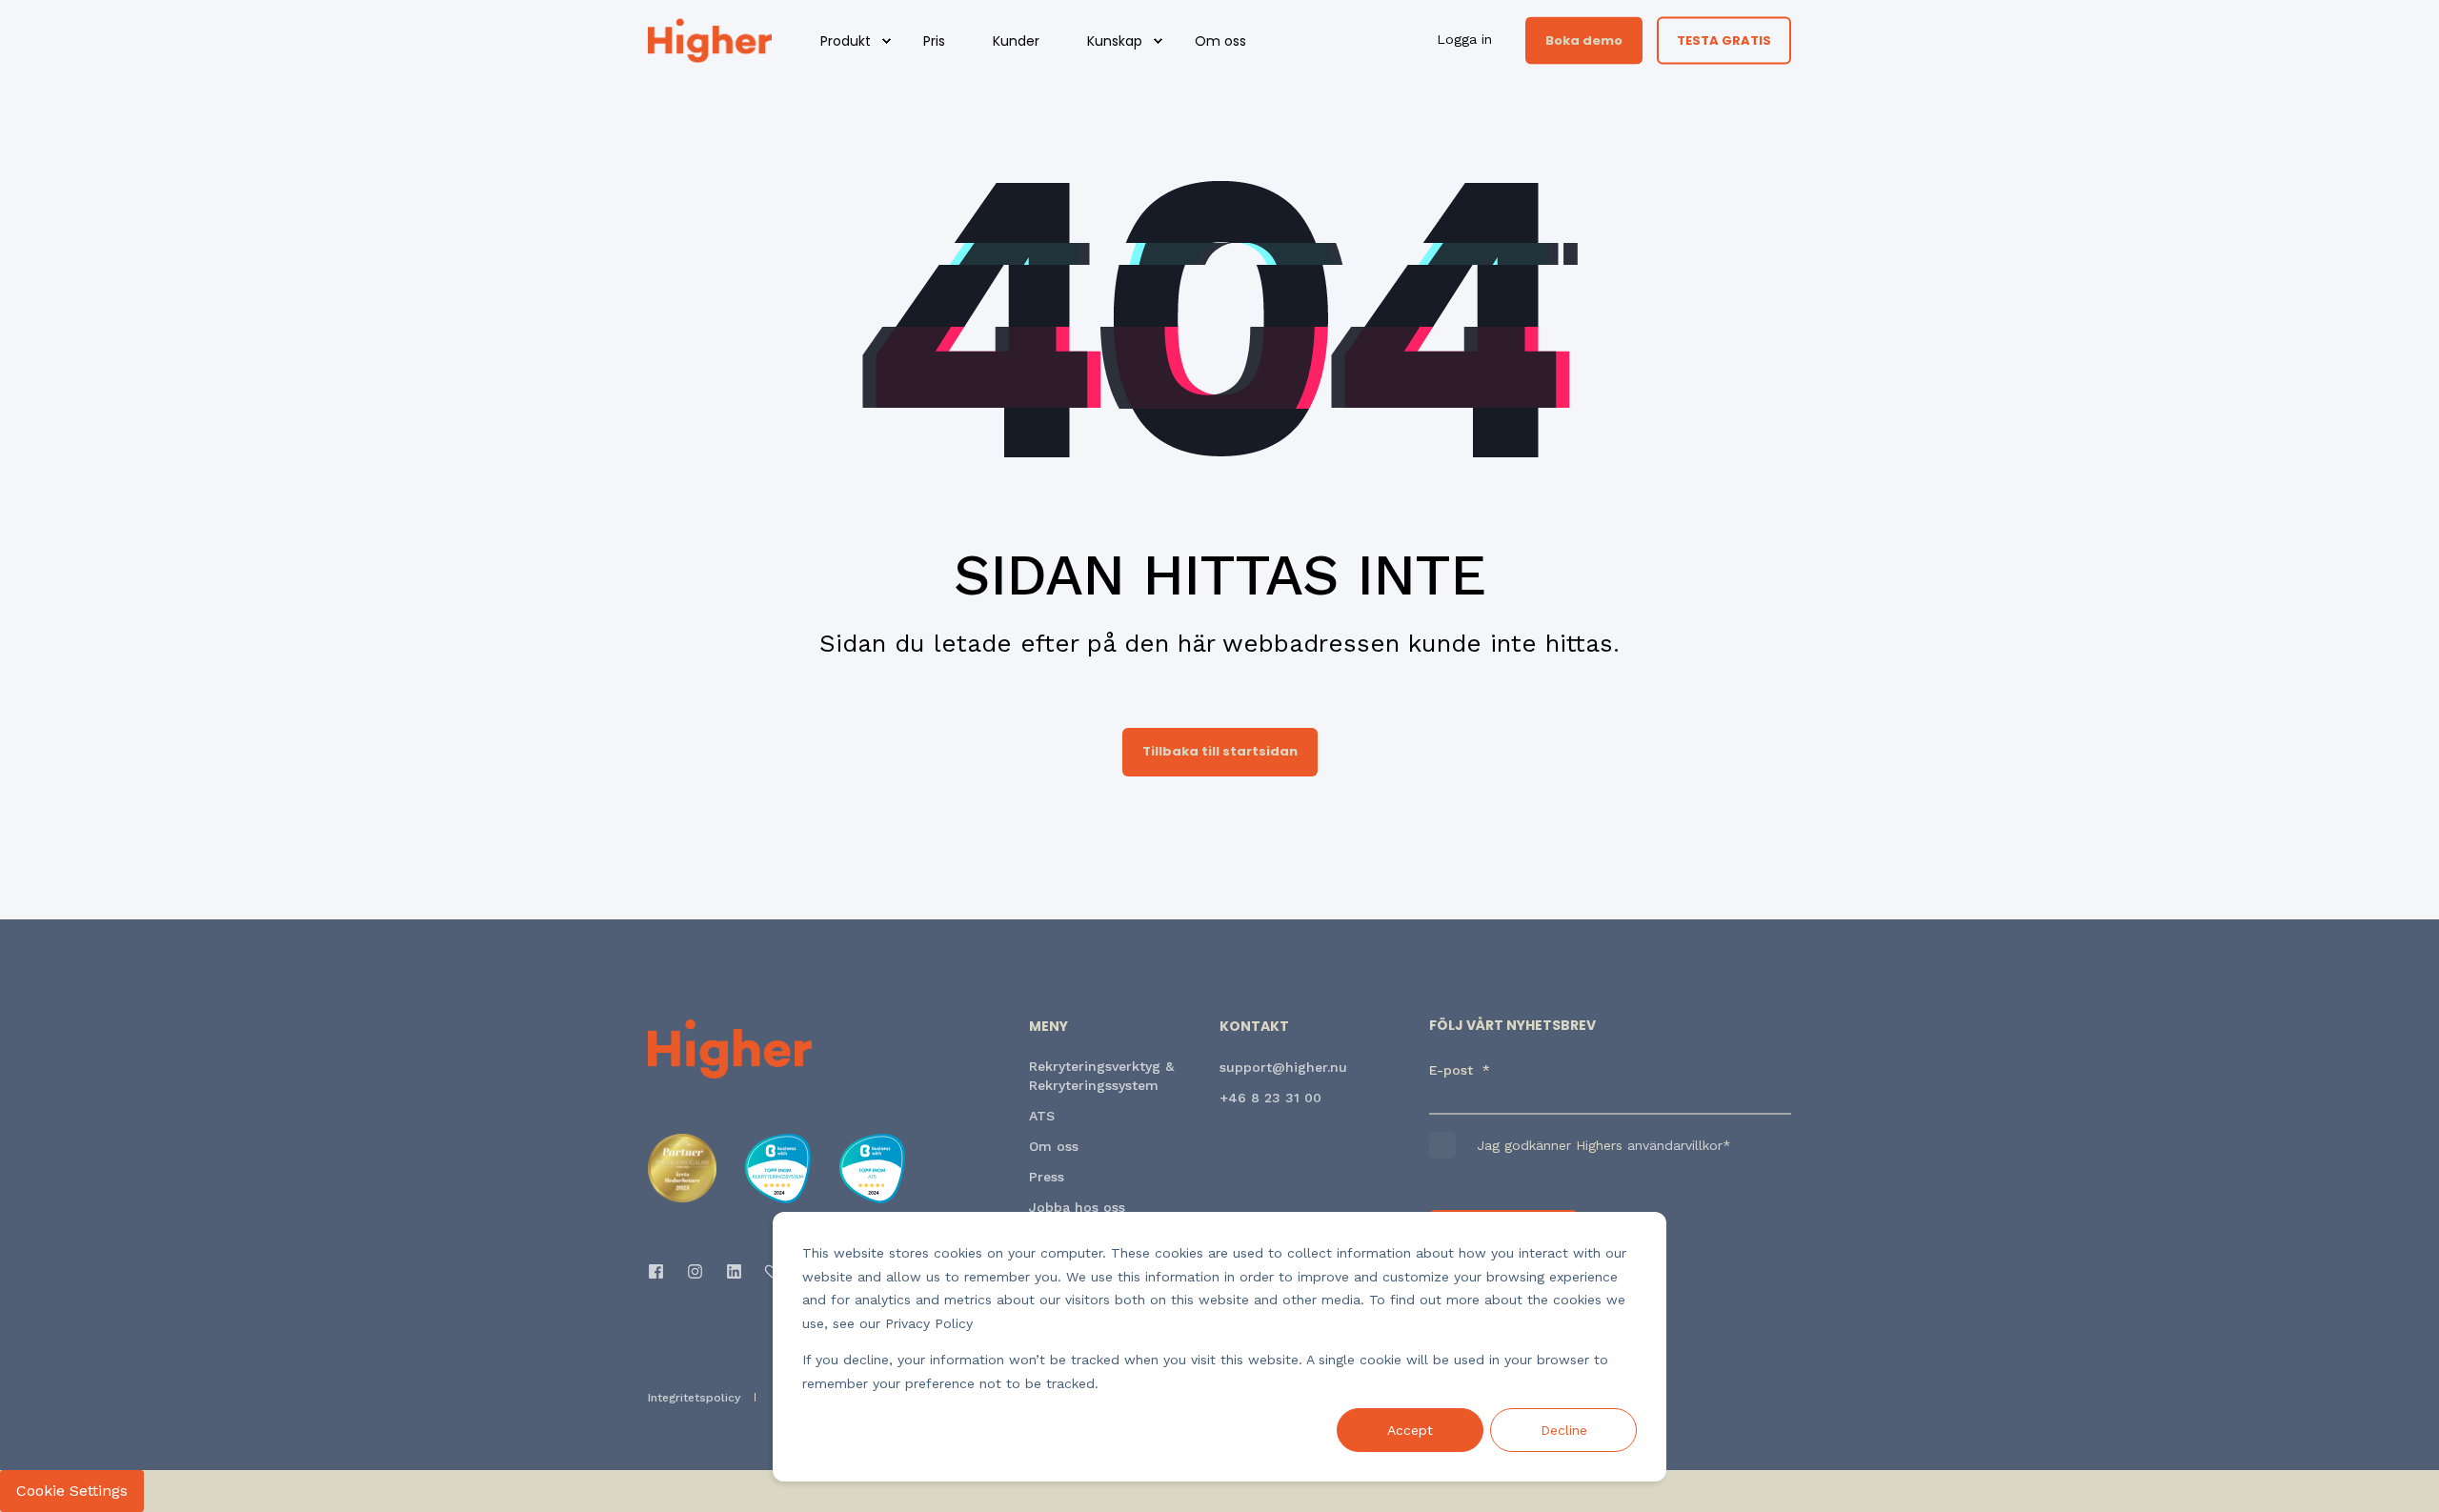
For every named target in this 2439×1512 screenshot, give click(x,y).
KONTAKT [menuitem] (1254, 1028)
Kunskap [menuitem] (1115, 41)
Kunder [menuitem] (1016, 41)
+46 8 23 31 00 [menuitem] (1270, 1098)
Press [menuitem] (1047, 1177)
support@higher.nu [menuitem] (1283, 1067)
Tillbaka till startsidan (1220, 751)
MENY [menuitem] (1048, 1028)
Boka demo (1584, 40)
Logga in (1467, 39)
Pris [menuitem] (934, 41)
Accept (1410, 1430)
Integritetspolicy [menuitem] (694, 1398)
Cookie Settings (72, 1491)
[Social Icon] (662, 1271)
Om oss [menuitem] (1220, 41)
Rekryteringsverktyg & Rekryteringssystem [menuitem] (1101, 1076)
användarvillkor (1675, 1145)
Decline (1564, 1430)
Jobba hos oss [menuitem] (1077, 1207)
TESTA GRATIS (1724, 40)
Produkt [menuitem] (846, 41)
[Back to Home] (710, 39)
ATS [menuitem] (1042, 1116)
